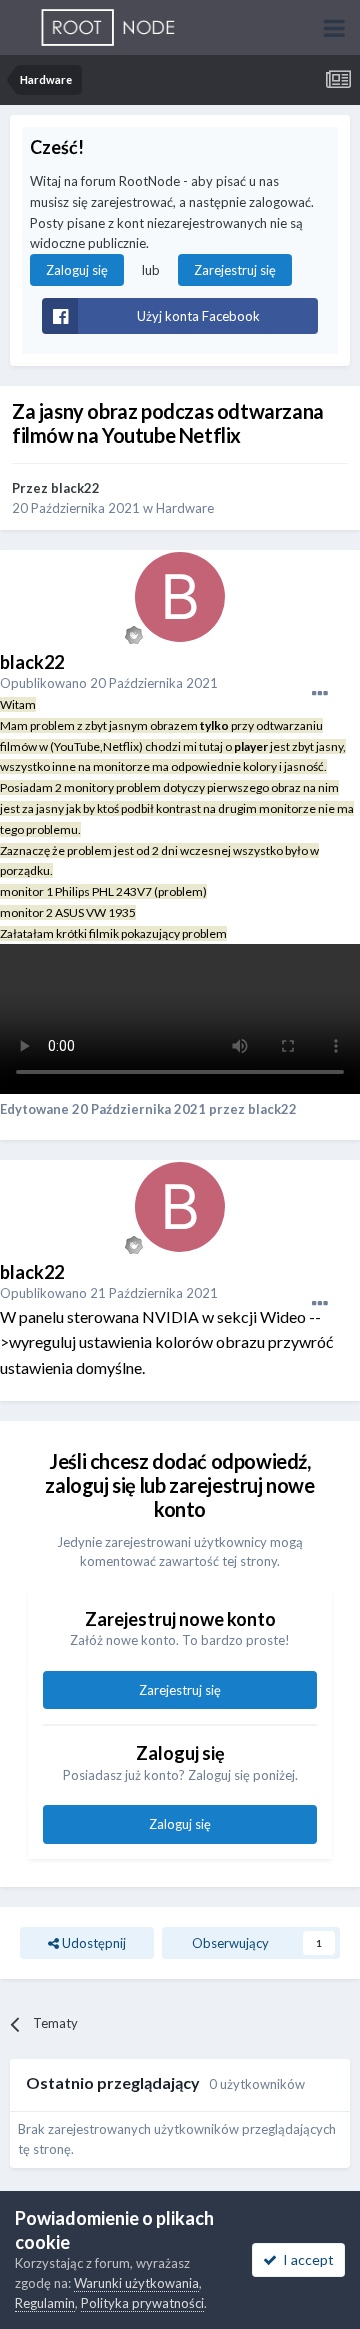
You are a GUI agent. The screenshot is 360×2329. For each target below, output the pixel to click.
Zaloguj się (77, 270)
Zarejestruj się (235, 270)
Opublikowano (109, 683)
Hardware (185, 508)
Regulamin (45, 2303)
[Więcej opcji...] (320, 694)
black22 (75, 488)
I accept (305, 2259)
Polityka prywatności (142, 2303)
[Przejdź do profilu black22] (180, 597)
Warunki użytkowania (136, 2283)
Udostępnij (92, 1943)
